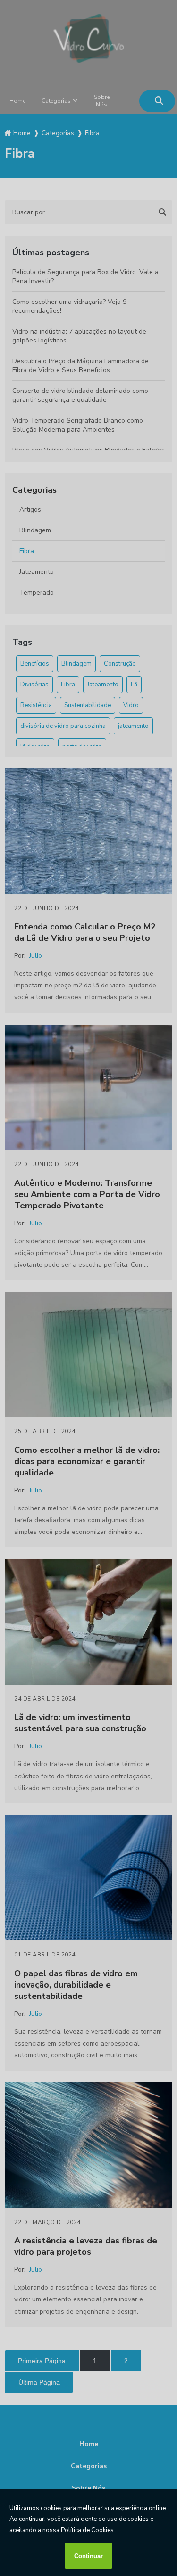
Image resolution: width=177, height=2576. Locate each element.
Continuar (88, 2556)
